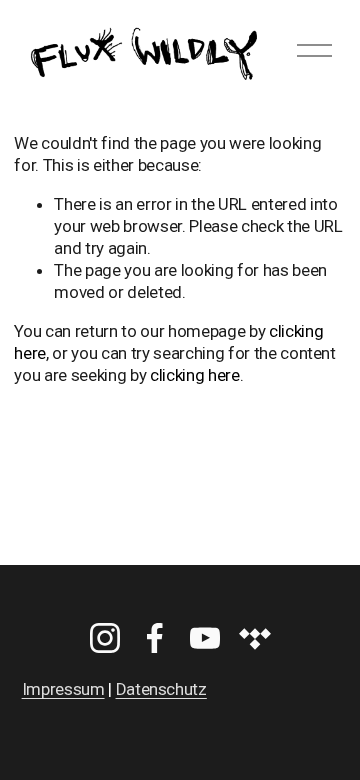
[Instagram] (105, 638)
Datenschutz (161, 689)
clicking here (195, 375)
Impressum (63, 689)
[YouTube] (205, 638)
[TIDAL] (255, 638)
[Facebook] (155, 638)
